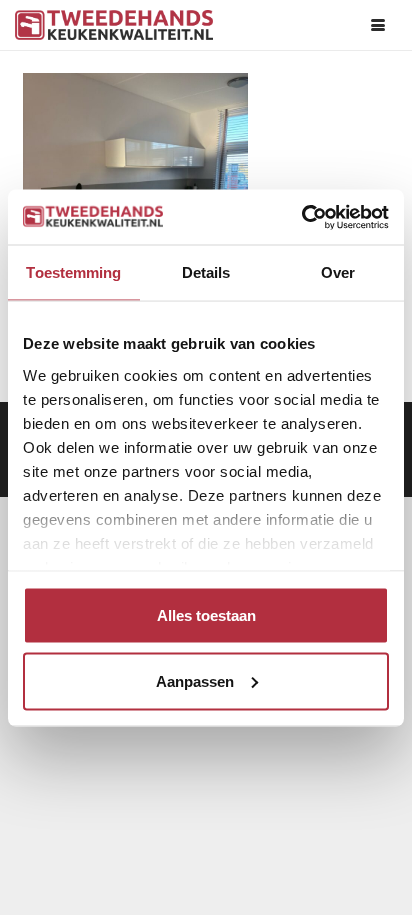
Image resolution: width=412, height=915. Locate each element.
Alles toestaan (206, 615)
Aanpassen (195, 680)
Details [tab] (206, 272)
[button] (378, 25)
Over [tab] (338, 272)
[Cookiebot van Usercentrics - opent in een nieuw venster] (301, 217)
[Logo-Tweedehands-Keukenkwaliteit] (114, 25)
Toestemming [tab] (73, 272)
